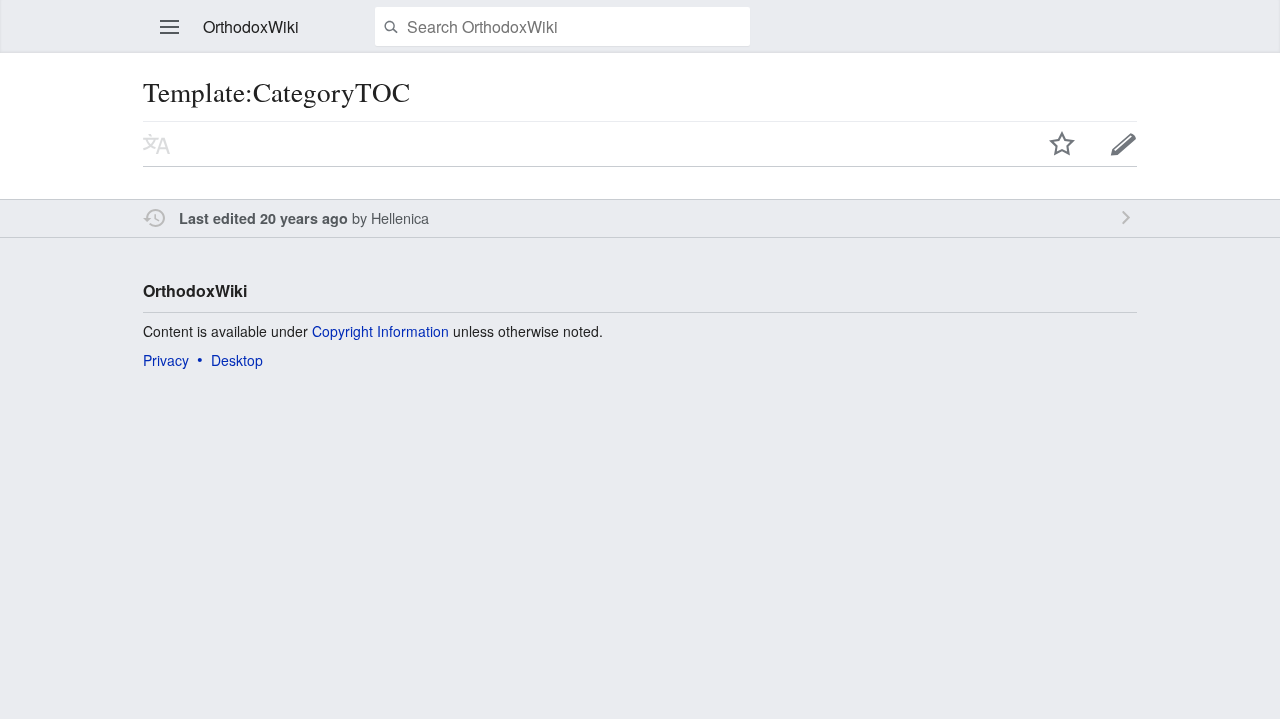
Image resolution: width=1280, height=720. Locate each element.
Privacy (166, 360)
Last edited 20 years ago (263, 218)
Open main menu (170, 27)
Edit (1124, 144)
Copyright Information (380, 331)
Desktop (237, 360)
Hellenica (400, 217)
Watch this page (1062, 144)
